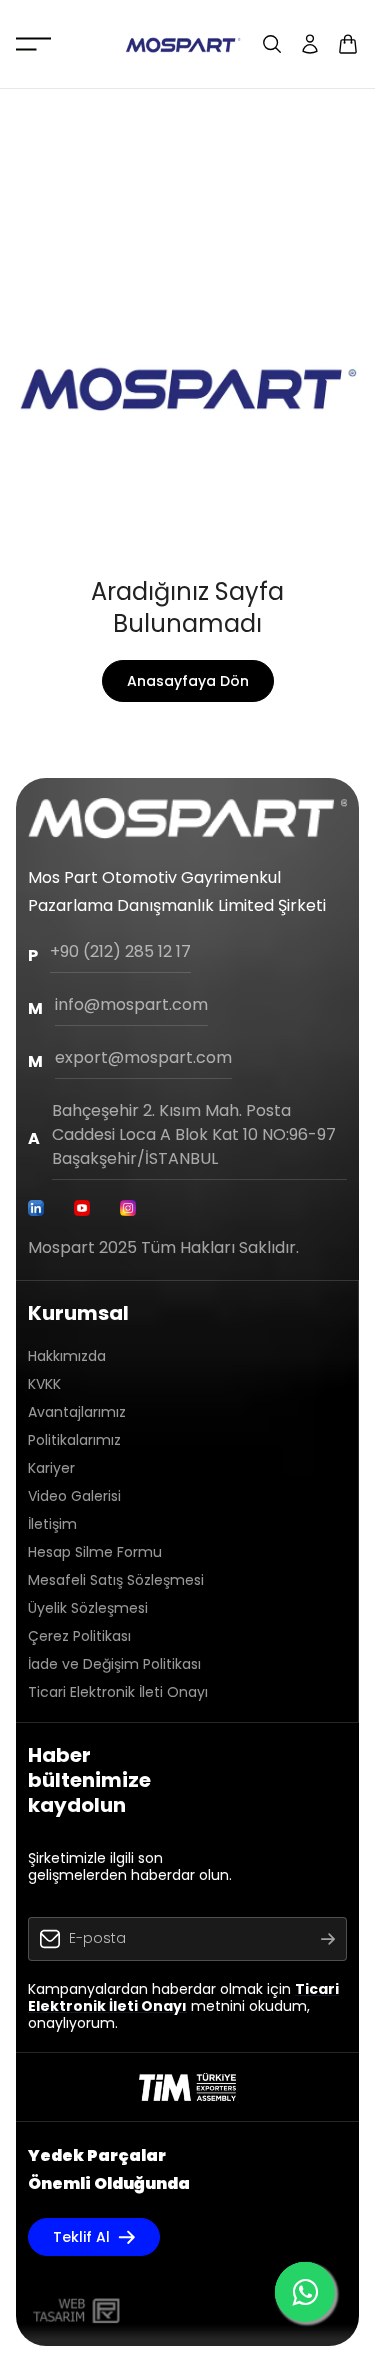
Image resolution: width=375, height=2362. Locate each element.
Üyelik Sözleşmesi (88, 1608)
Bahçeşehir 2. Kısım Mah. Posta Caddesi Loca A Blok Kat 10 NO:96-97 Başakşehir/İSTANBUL (194, 1134)
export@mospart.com (143, 1057)
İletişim (52, 1524)
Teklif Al (81, 2237)
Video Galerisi (74, 1496)
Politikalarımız (74, 1440)
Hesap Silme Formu (95, 1552)
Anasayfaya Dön (188, 681)
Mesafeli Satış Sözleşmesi (116, 1580)
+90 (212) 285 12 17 (120, 951)
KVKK (44, 1384)
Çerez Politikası (79, 1636)
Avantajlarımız (77, 1412)
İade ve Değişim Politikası (114, 1664)
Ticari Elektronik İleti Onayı (118, 1692)
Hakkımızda (67, 1356)
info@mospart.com (131, 1004)
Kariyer (51, 1468)
